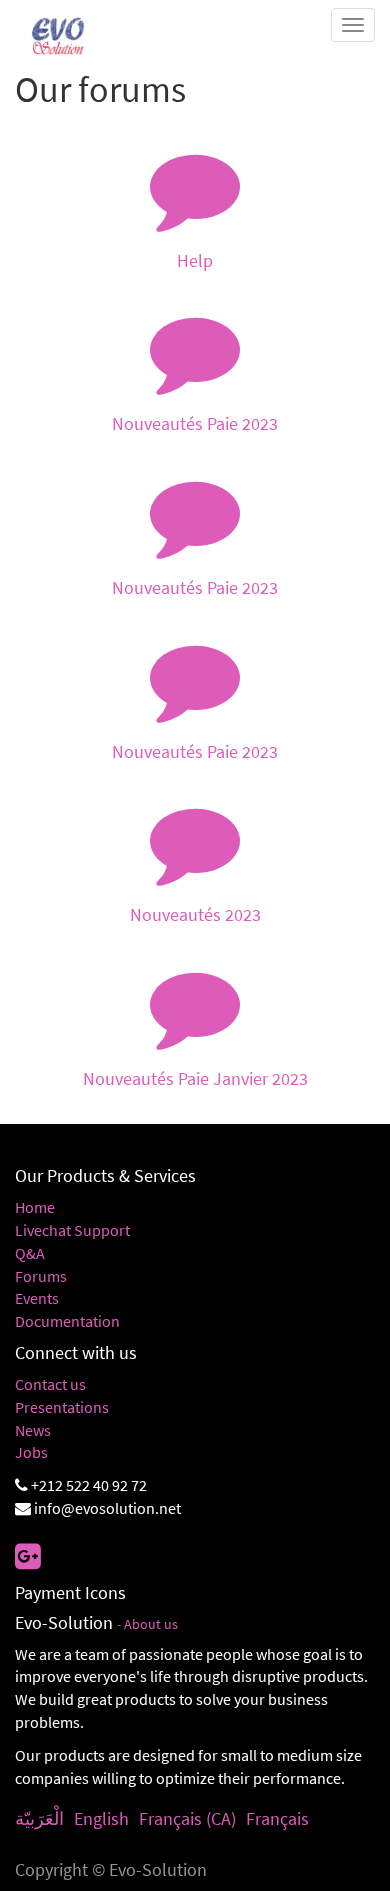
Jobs (31, 1452)
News (33, 1430)
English (101, 1818)
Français (277, 1818)
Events (37, 1298)
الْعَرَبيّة (39, 1818)
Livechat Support (72, 1230)
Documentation (67, 1321)
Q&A (30, 1253)
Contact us (50, 1384)
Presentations (62, 1407)
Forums (41, 1276)
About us (151, 1624)
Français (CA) (187, 1818)
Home (35, 1207)
